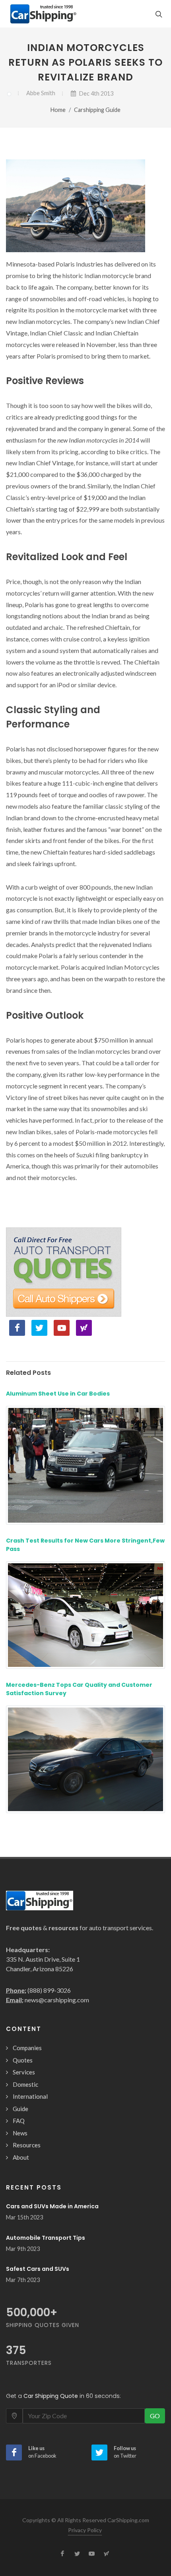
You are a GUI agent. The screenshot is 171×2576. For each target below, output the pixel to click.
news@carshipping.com (57, 2000)
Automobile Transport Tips (46, 2238)
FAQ (19, 2121)
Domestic (25, 2084)
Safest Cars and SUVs (38, 2269)
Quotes (23, 2060)
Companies (27, 2048)
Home (58, 110)
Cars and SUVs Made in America (52, 2206)
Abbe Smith (41, 93)
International (30, 2096)
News (20, 2133)
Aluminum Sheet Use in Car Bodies (58, 1394)
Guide (20, 2109)
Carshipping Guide (97, 110)
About (21, 2157)
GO (155, 2416)
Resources (27, 2145)
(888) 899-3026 (49, 1990)
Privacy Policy (85, 2530)
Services (24, 2072)
